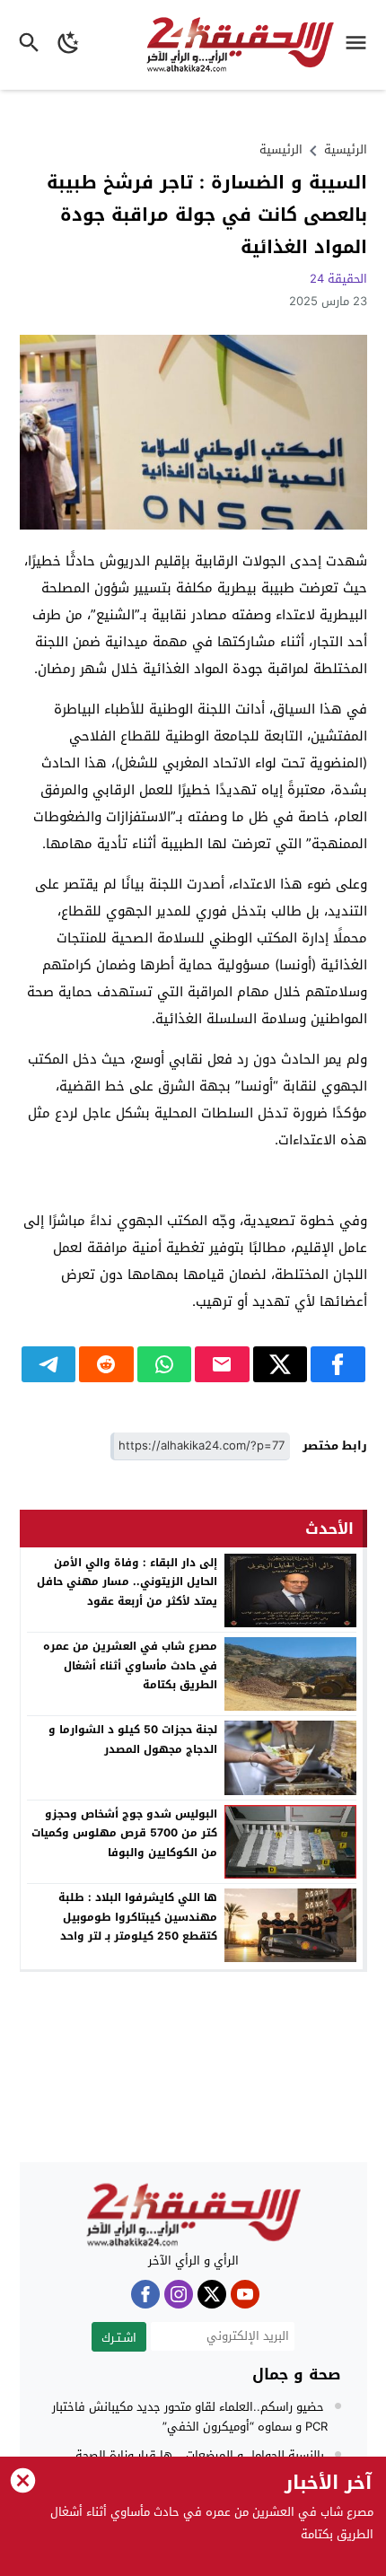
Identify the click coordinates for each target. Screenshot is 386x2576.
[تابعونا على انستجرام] (179, 2294)
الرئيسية (281, 149)
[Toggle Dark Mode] (69, 45)
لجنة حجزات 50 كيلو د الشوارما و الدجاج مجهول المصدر (133, 1739)
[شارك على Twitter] (281, 1364)
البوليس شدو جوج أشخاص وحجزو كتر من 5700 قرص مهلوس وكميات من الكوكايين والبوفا (124, 1833)
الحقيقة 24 (338, 279)
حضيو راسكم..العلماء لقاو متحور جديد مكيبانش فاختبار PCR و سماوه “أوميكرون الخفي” (190, 2417)
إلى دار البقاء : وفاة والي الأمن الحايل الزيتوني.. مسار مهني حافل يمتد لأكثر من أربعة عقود (127, 1582)
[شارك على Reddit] (106, 1364)
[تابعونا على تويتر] (212, 2294)
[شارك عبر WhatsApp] (165, 1364)
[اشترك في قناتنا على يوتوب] (245, 2294)
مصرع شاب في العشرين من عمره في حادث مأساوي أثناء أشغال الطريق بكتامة (130, 1665)
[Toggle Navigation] (360, 45)
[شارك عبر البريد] (222, 1364)
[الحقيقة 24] (193, 2215)
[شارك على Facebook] (338, 1364)
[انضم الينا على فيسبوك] (145, 2294)
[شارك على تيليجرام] (49, 1364)
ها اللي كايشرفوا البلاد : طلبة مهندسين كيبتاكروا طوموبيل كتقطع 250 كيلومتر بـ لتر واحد (138, 1917)
